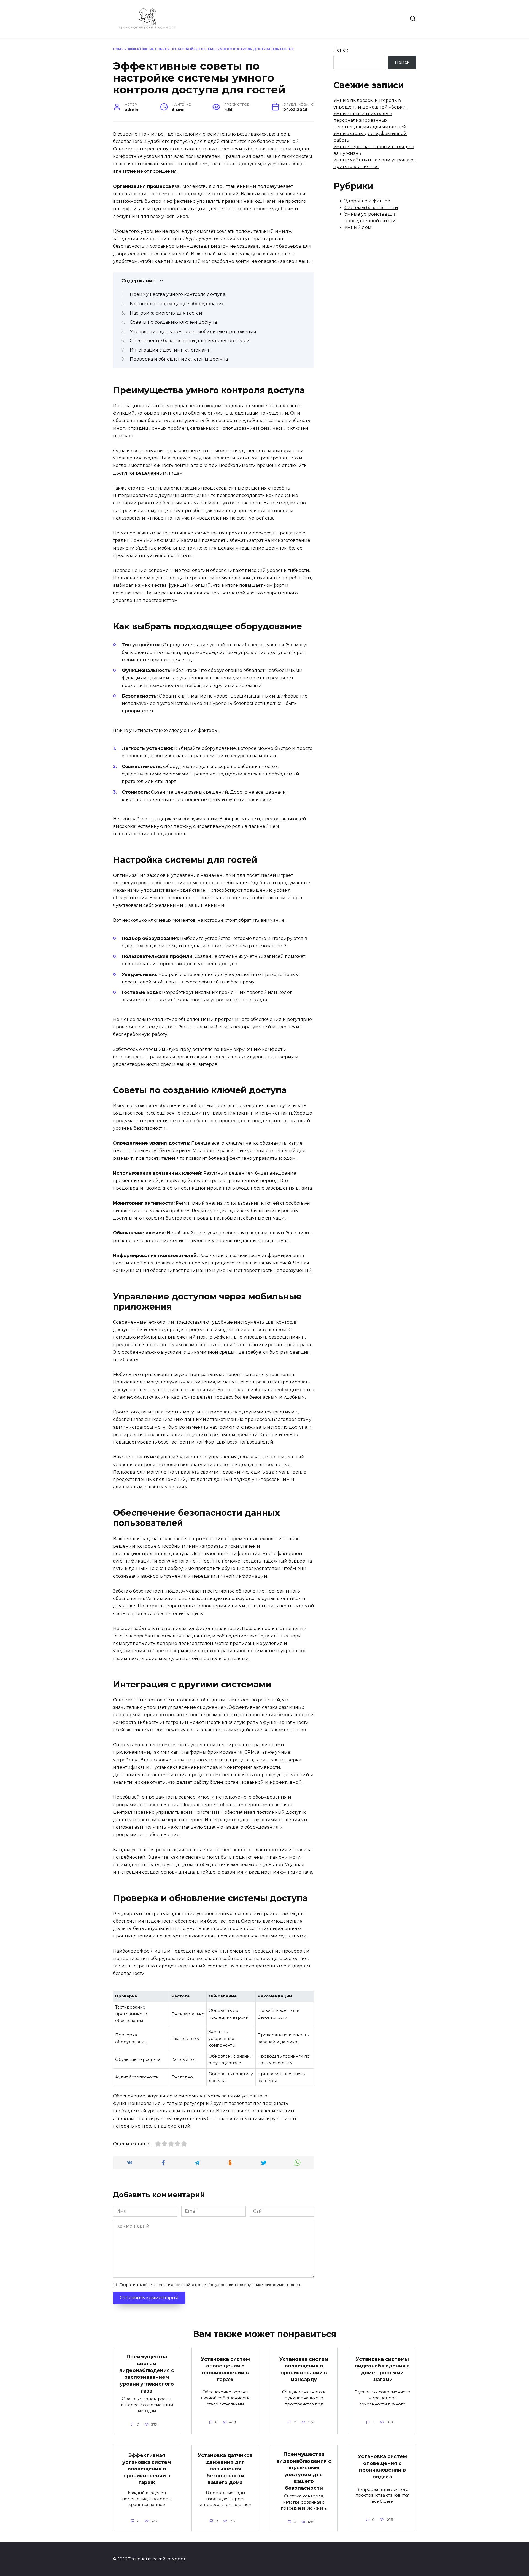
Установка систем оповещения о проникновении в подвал (382, 2466)
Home (118, 49)
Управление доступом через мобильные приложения (193, 332)
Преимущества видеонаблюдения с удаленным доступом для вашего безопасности (304, 2471)
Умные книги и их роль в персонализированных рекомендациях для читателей (370, 120)
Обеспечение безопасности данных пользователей (190, 341)
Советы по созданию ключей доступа (173, 322)
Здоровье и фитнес (367, 201)
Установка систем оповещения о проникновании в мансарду (304, 2369)
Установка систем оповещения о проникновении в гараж (225, 2369)
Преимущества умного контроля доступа (178, 294)
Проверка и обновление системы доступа (179, 359)
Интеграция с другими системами (170, 350)
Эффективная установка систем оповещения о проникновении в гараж (147, 2469)
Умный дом (358, 227)
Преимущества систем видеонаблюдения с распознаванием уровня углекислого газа (147, 2374)
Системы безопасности (371, 208)
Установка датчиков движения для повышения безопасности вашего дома (225, 2469)
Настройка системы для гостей (166, 313)
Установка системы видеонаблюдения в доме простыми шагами (382, 2369)
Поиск (341, 50)
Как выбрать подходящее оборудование (177, 304)
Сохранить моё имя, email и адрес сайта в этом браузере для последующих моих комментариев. (210, 2285)
